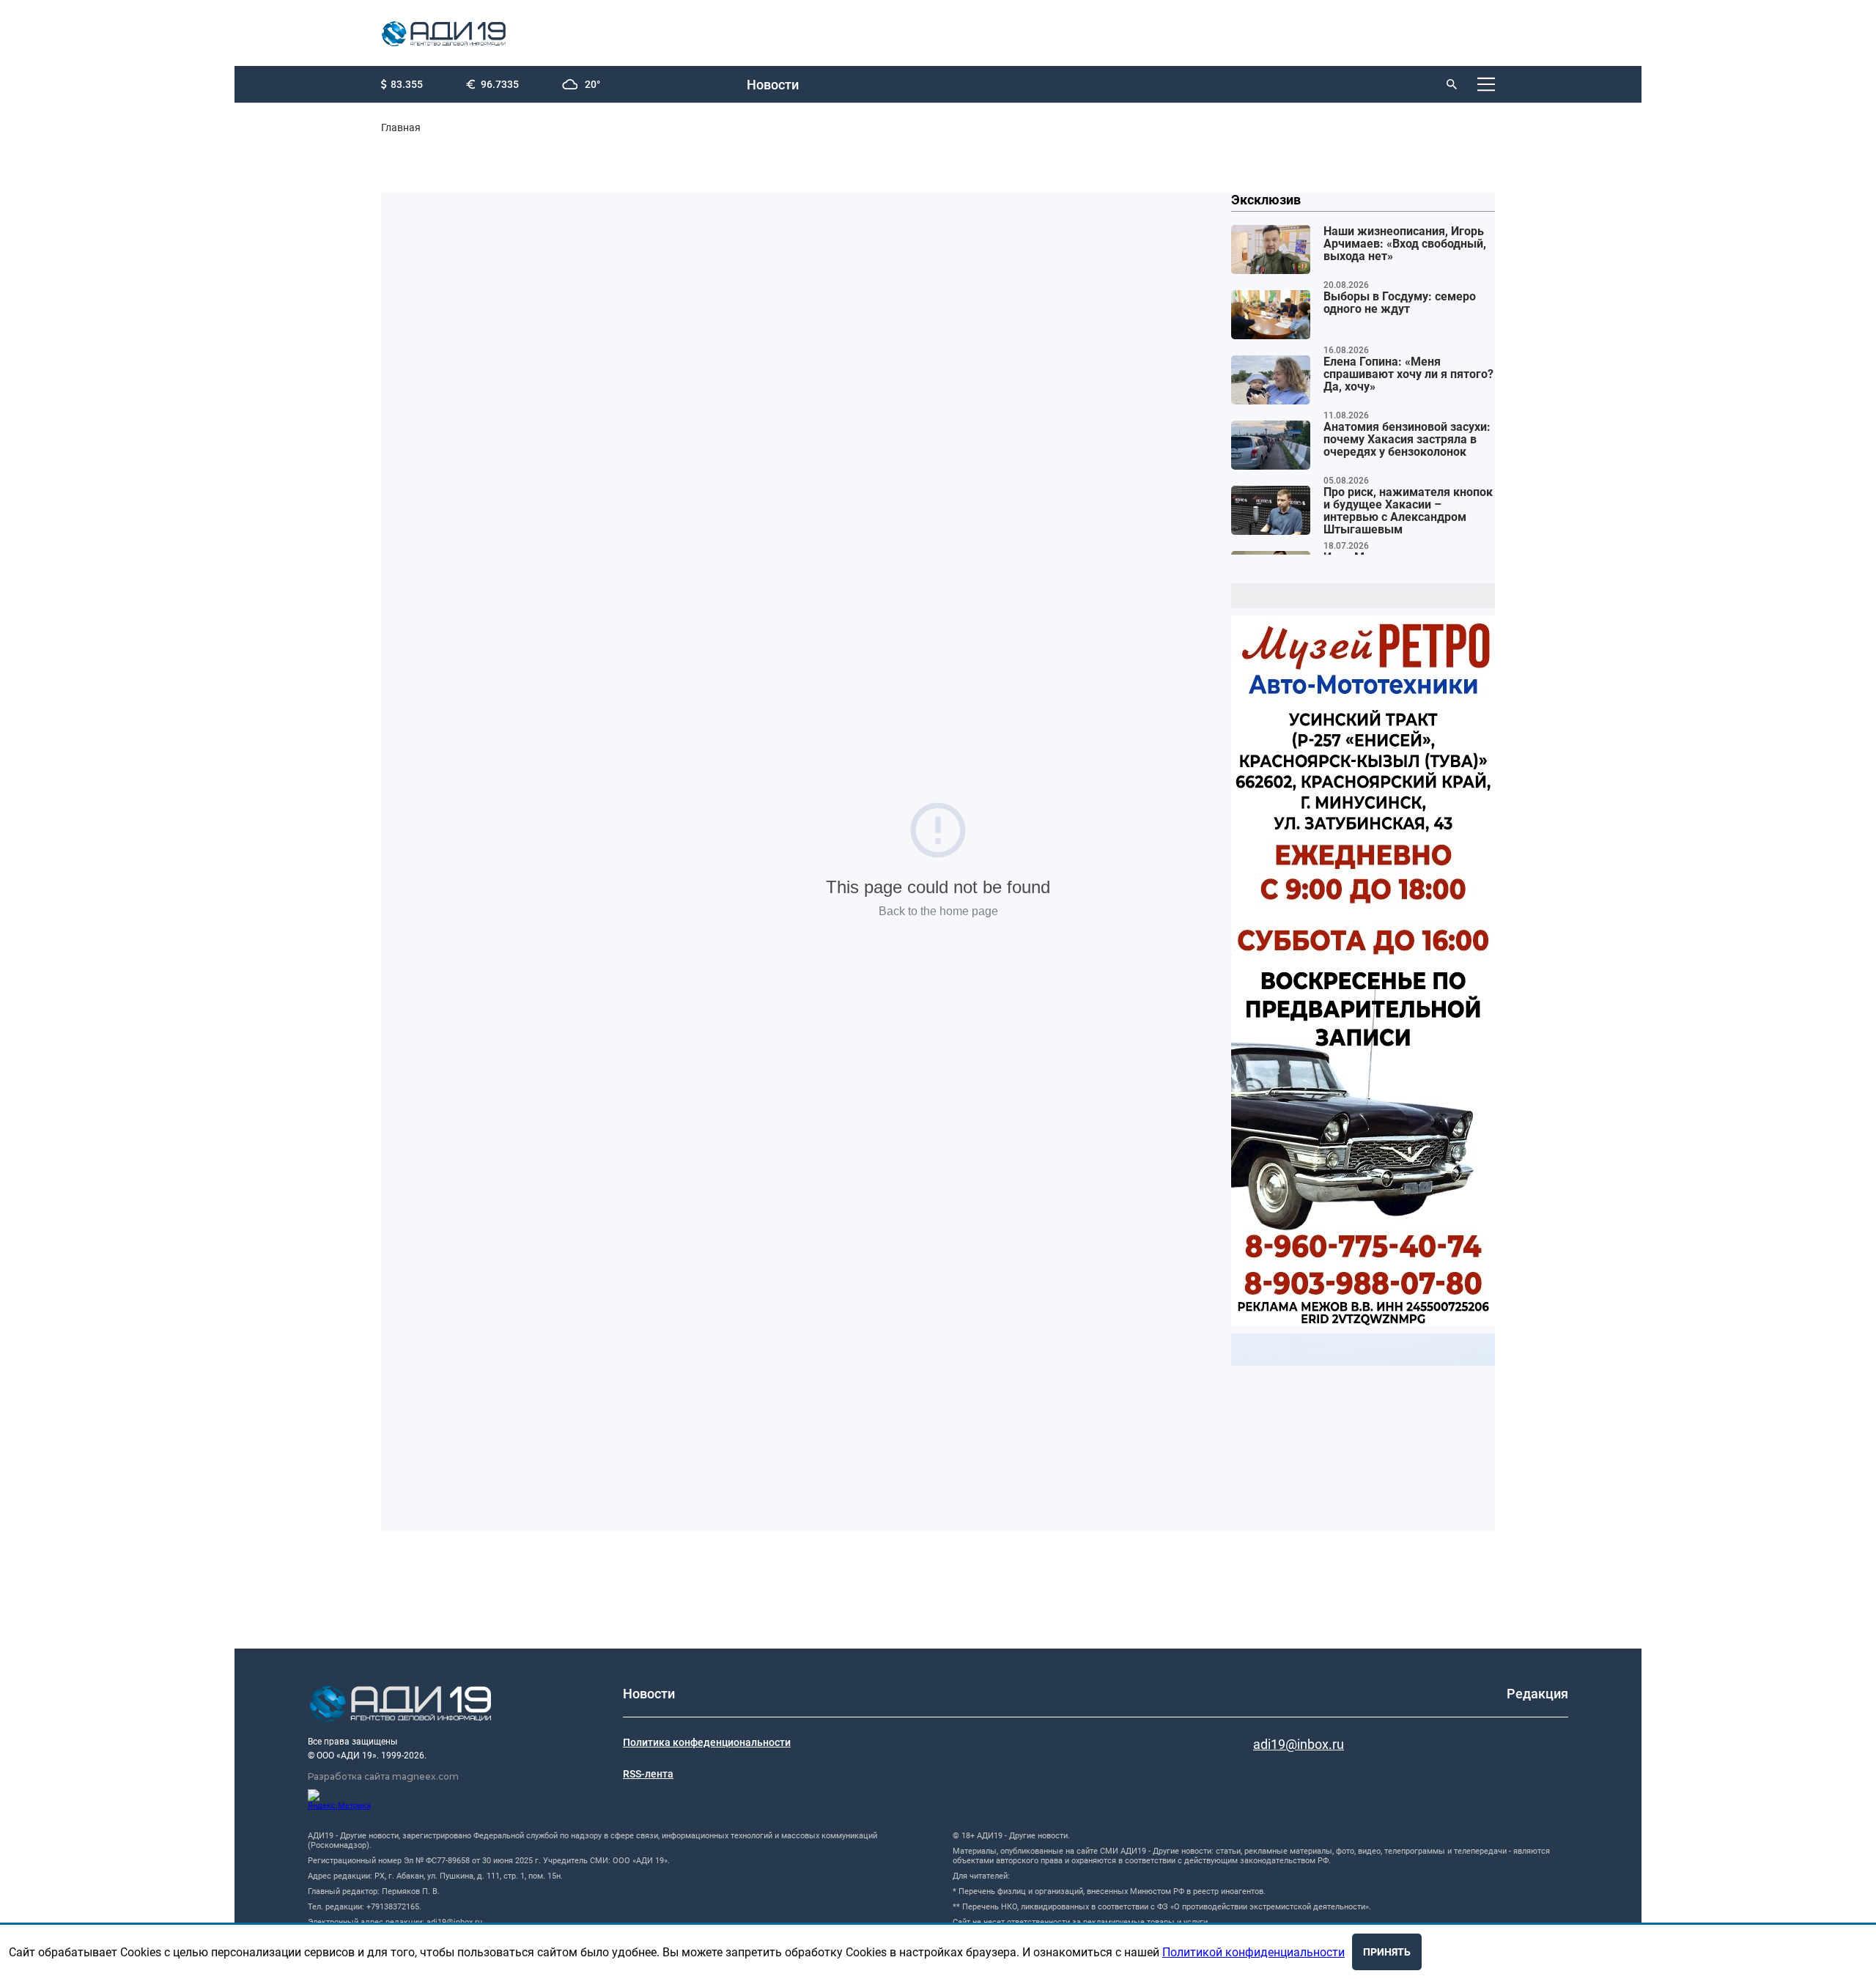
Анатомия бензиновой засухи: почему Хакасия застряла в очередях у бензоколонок (1407, 440)
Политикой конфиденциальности (1253, 1952)
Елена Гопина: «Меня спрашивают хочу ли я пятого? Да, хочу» (1408, 374)
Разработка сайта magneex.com (383, 1776)
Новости (773, 85)
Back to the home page (938, 911)
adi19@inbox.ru (1299, 1744)
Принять (1387, 1952)
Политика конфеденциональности (707, 1742)
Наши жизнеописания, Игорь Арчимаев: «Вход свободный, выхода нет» (1405, 244)
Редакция (1537, 1694)
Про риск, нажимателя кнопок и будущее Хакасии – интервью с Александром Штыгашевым (1408, 511)
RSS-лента (648, 1774)
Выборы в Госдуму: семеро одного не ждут (1400, 303)
